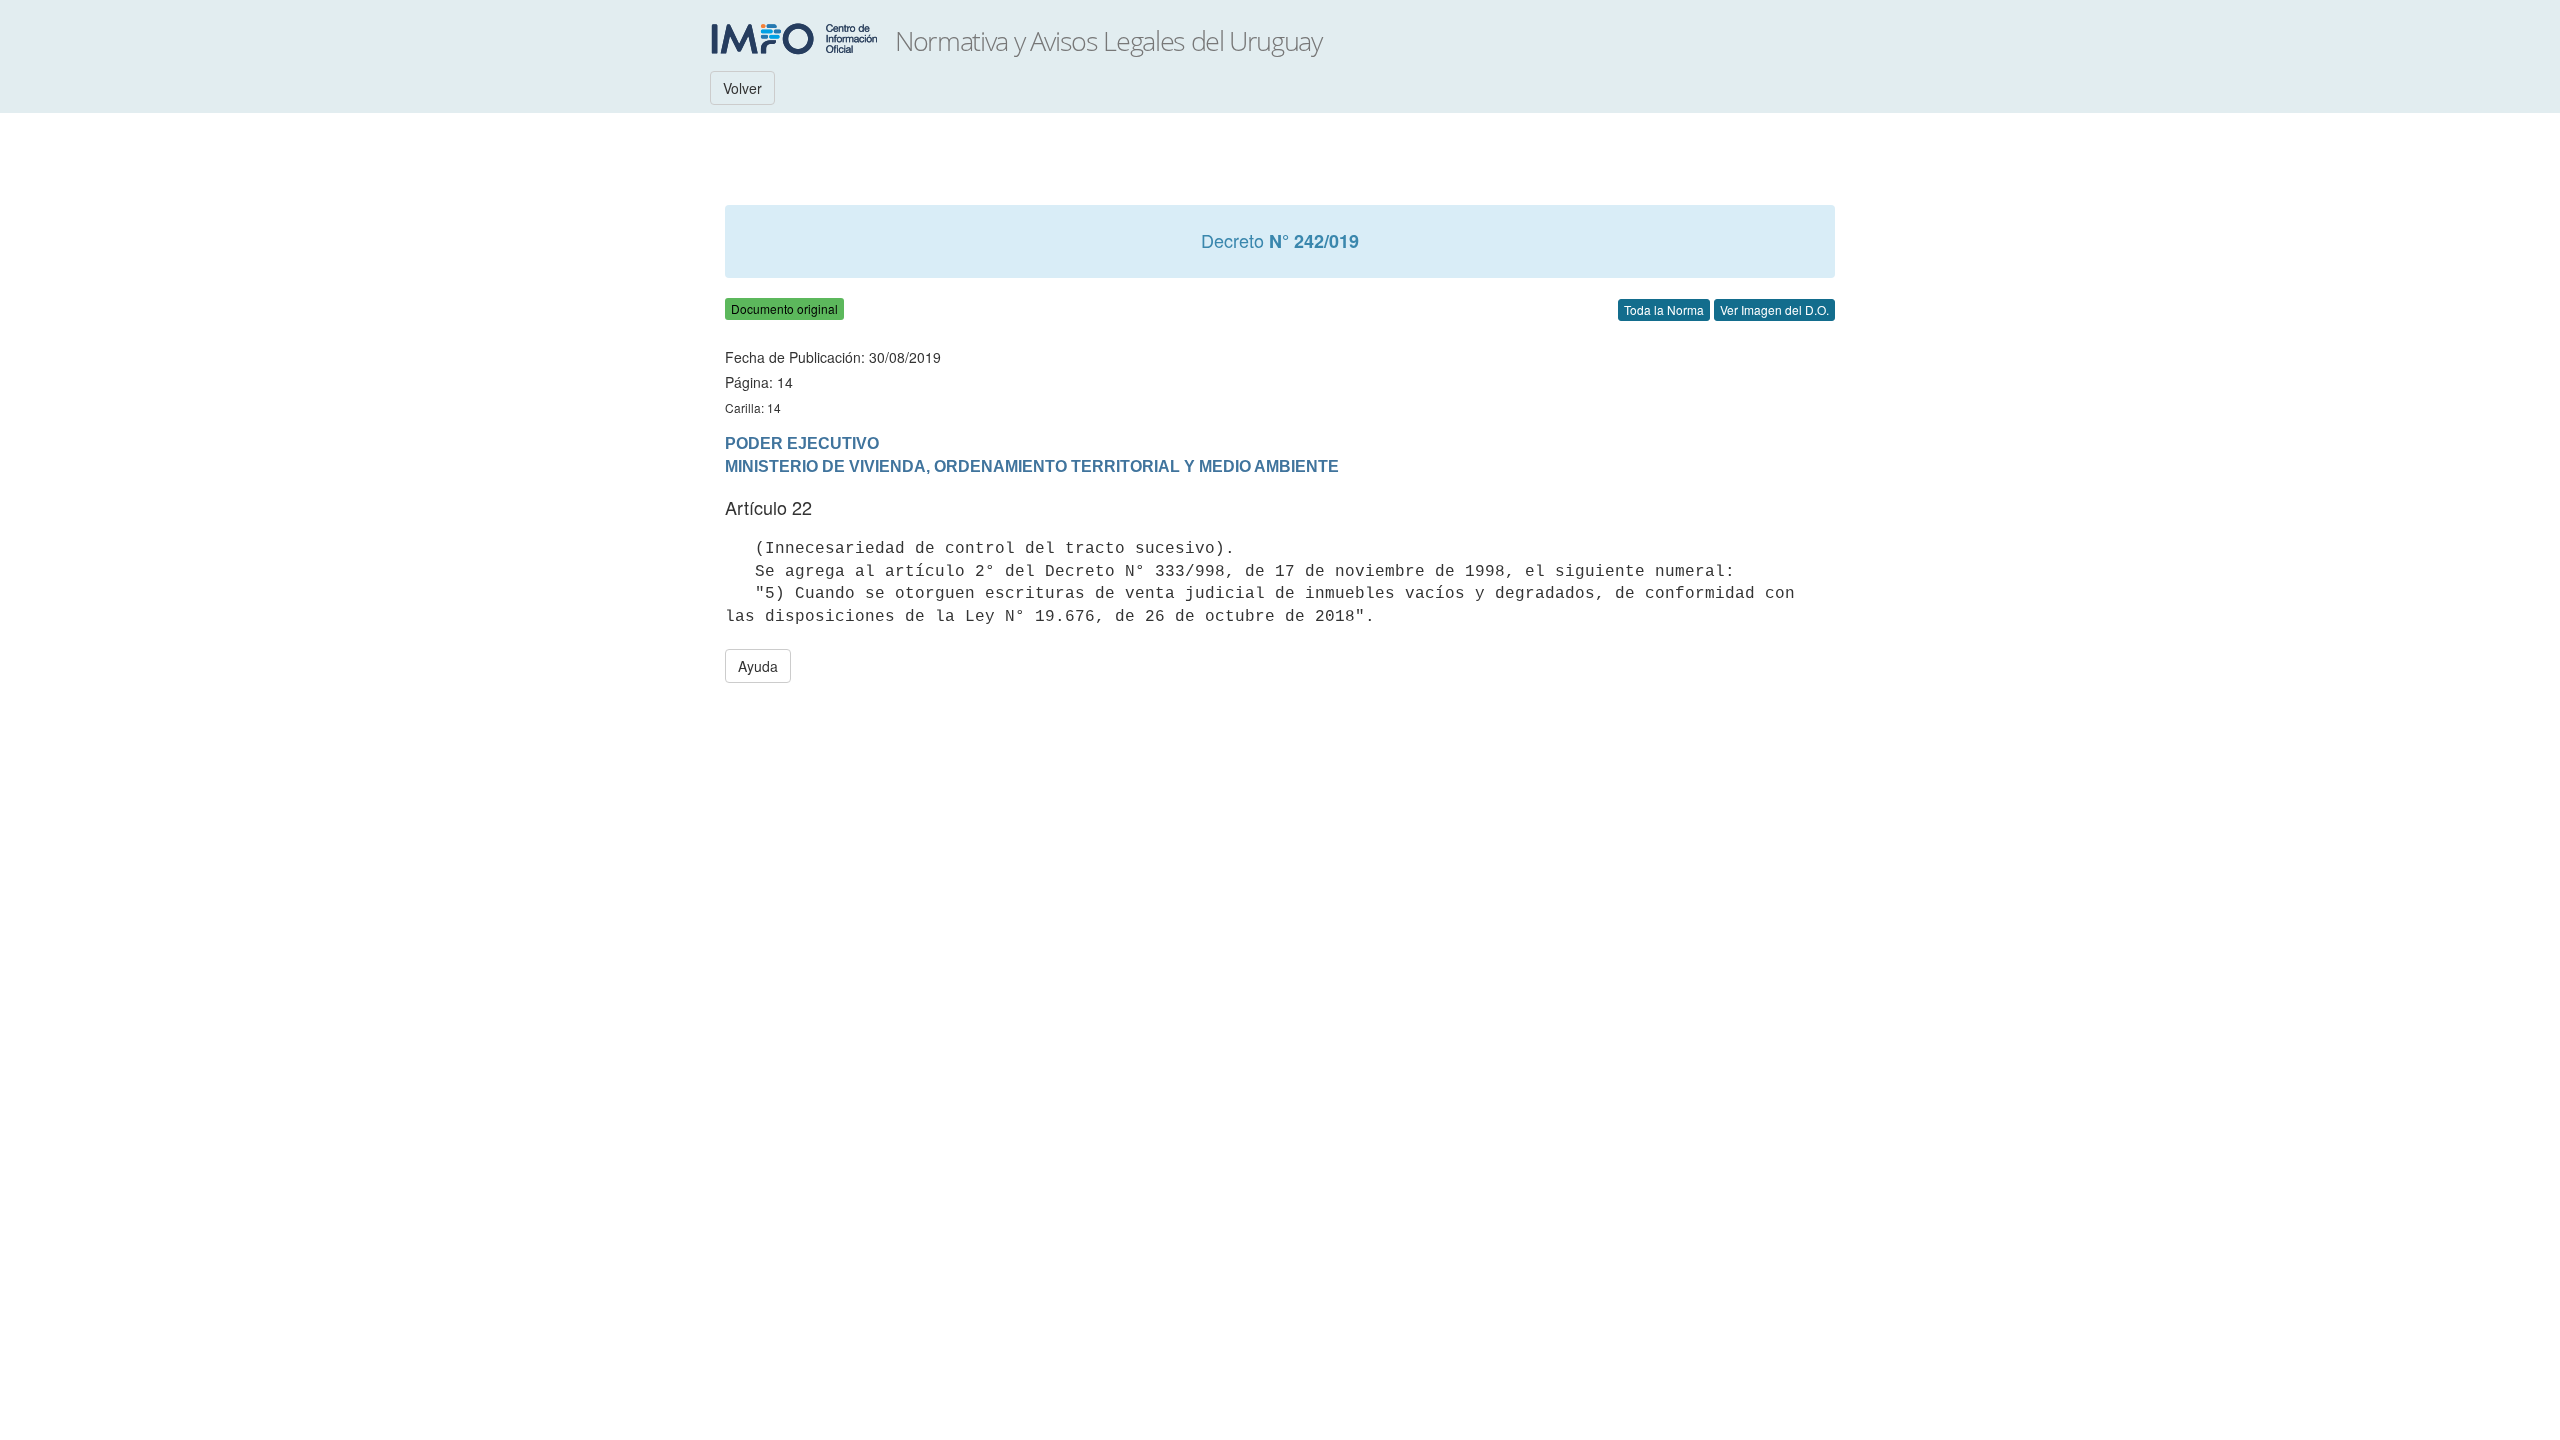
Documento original (784, 308)
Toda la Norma (1664, 309)
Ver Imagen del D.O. (1774, 309)
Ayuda (758, 666)
